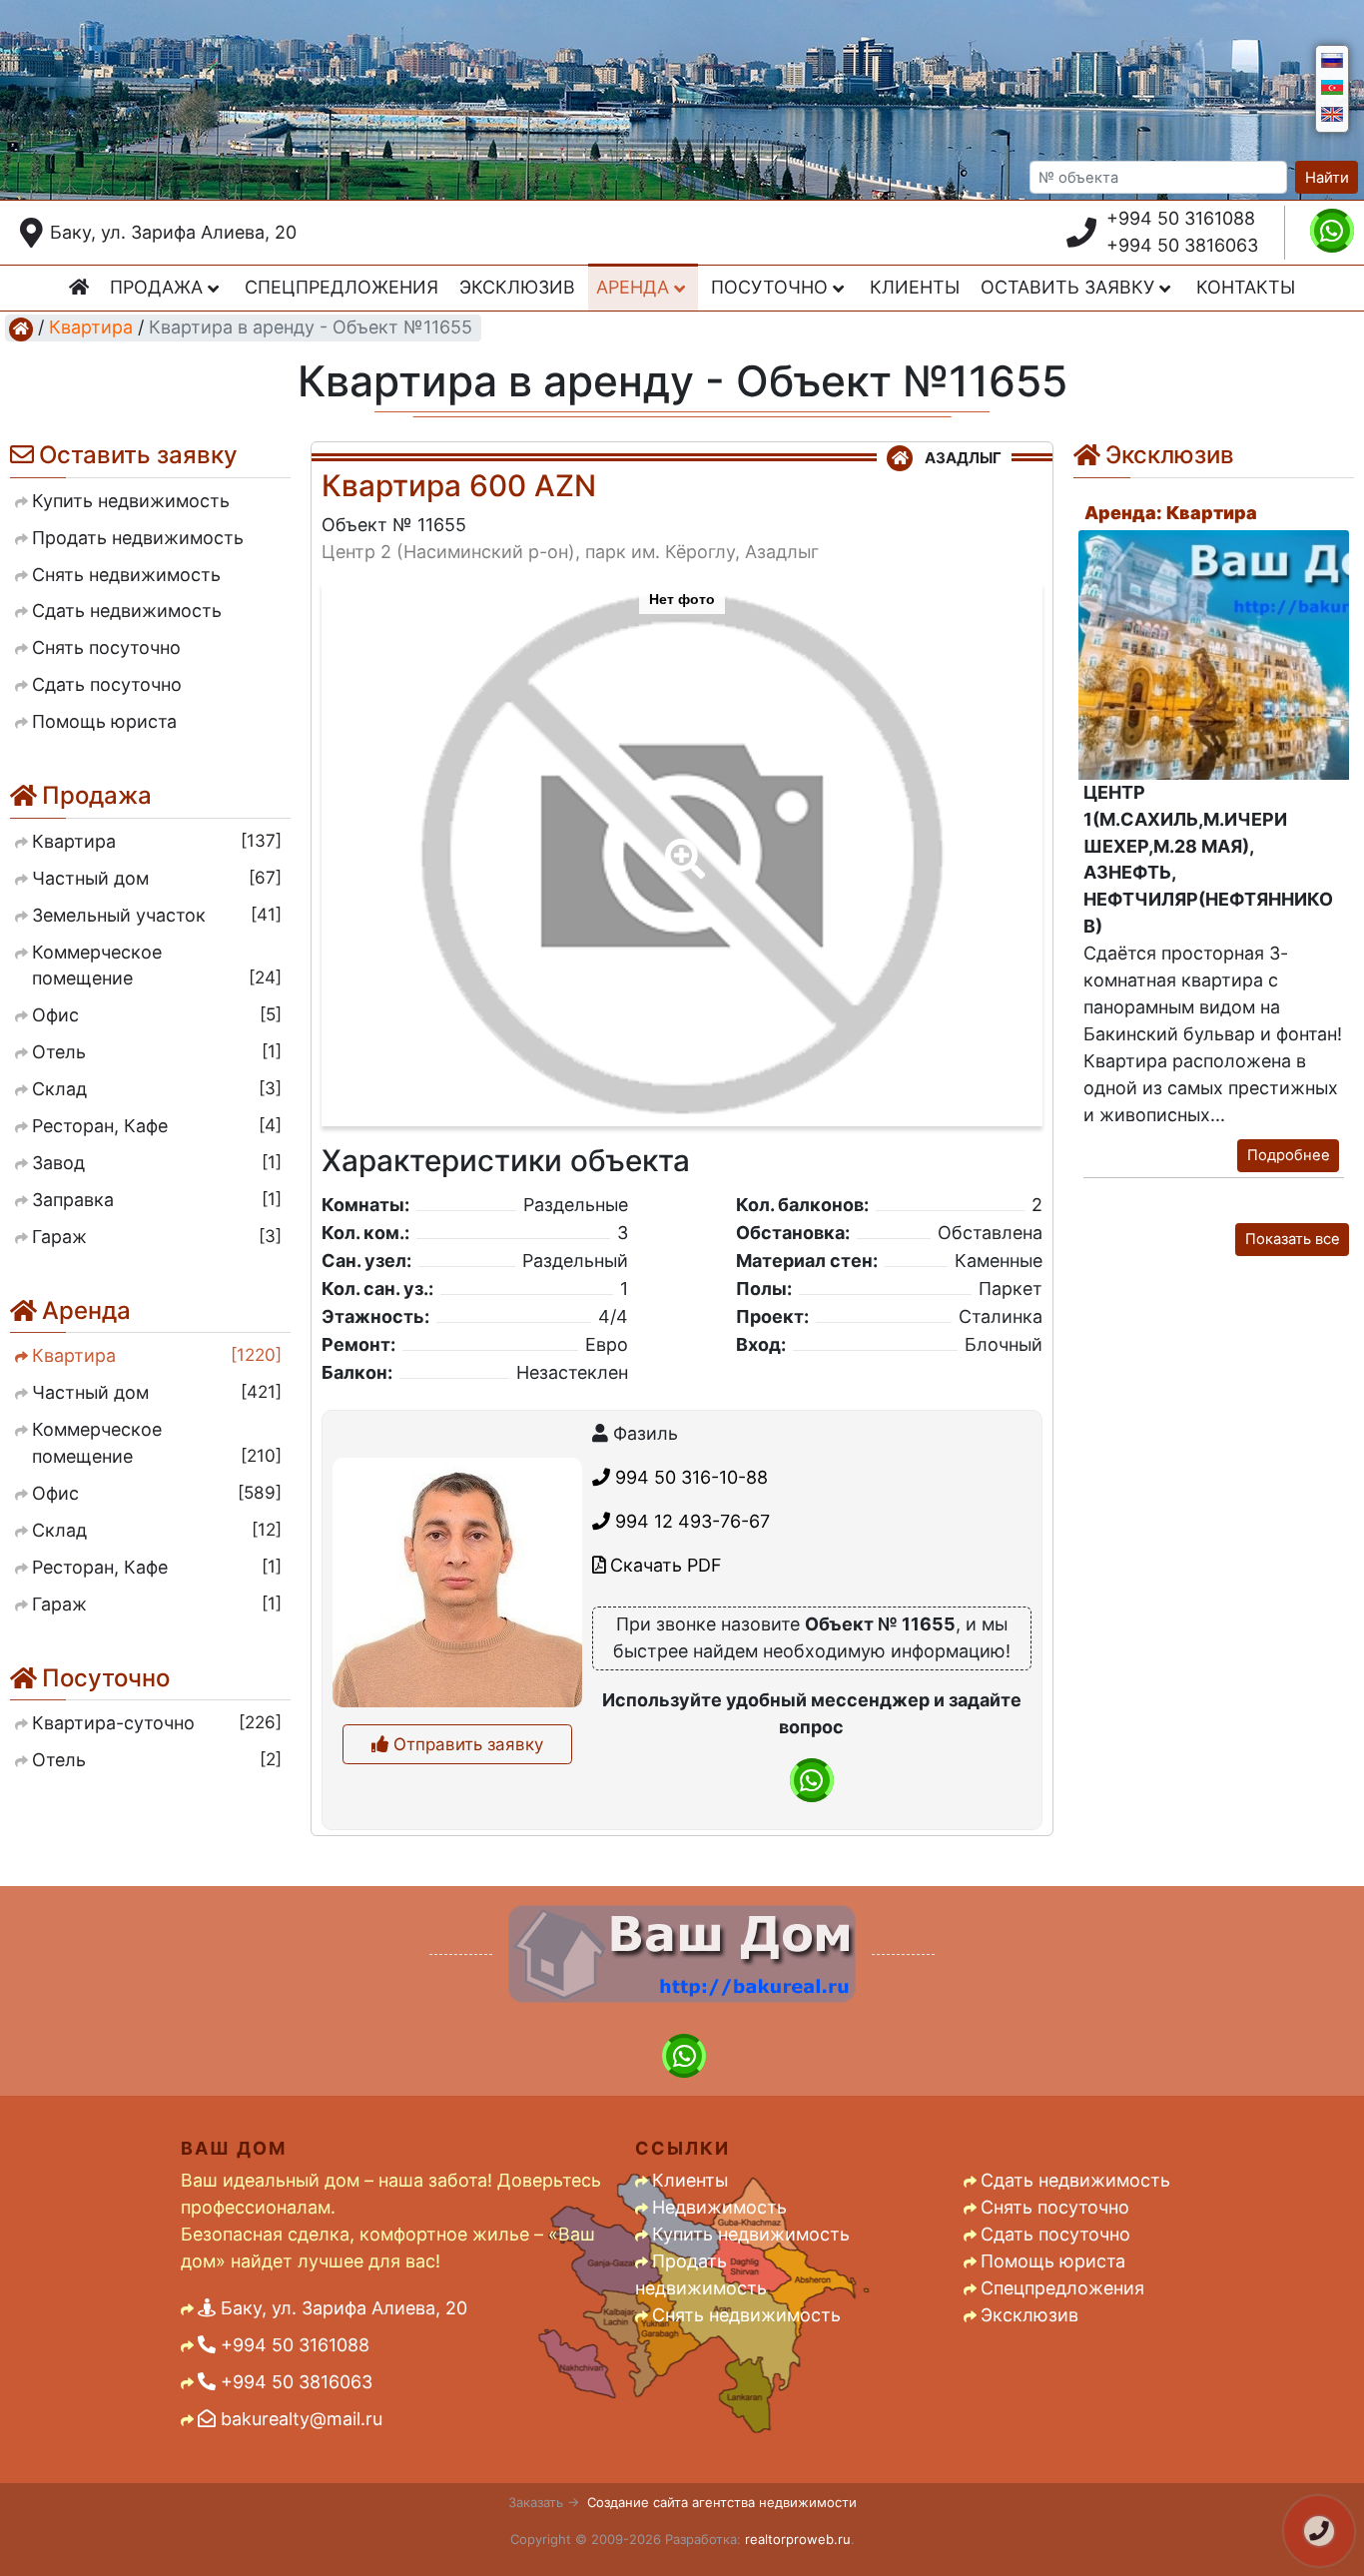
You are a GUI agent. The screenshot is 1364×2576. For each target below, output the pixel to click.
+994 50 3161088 (1181, 218)
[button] (681, 845)
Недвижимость (719, 2207)
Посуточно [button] (772, 287)
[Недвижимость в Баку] (21, 328)
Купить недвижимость (751, 2234)
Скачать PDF (664, 1565)
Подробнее (1289, 1155)
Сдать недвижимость (1075, 2180)
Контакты (1246, 287)
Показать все (1293, 1239)
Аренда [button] (635, 287)
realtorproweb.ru (798, 2539)
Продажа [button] (159, 287)
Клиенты (915, 287)
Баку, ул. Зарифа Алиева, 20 (173, 232)
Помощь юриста (1053, 2261)
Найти (1327, 178)
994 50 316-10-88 (689, 1477)
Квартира (91, 327)
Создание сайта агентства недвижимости (722, 2502)
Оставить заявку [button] (1070, 287)
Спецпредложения (341, 287)
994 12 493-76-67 (690, 1521)
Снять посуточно (1055, 2207)
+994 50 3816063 (1182, 245)
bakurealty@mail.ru (299, 2419)
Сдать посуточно (1055, 2234)
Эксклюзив (517, 287)
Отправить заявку (466, 1744)
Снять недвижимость (746, 2315)
